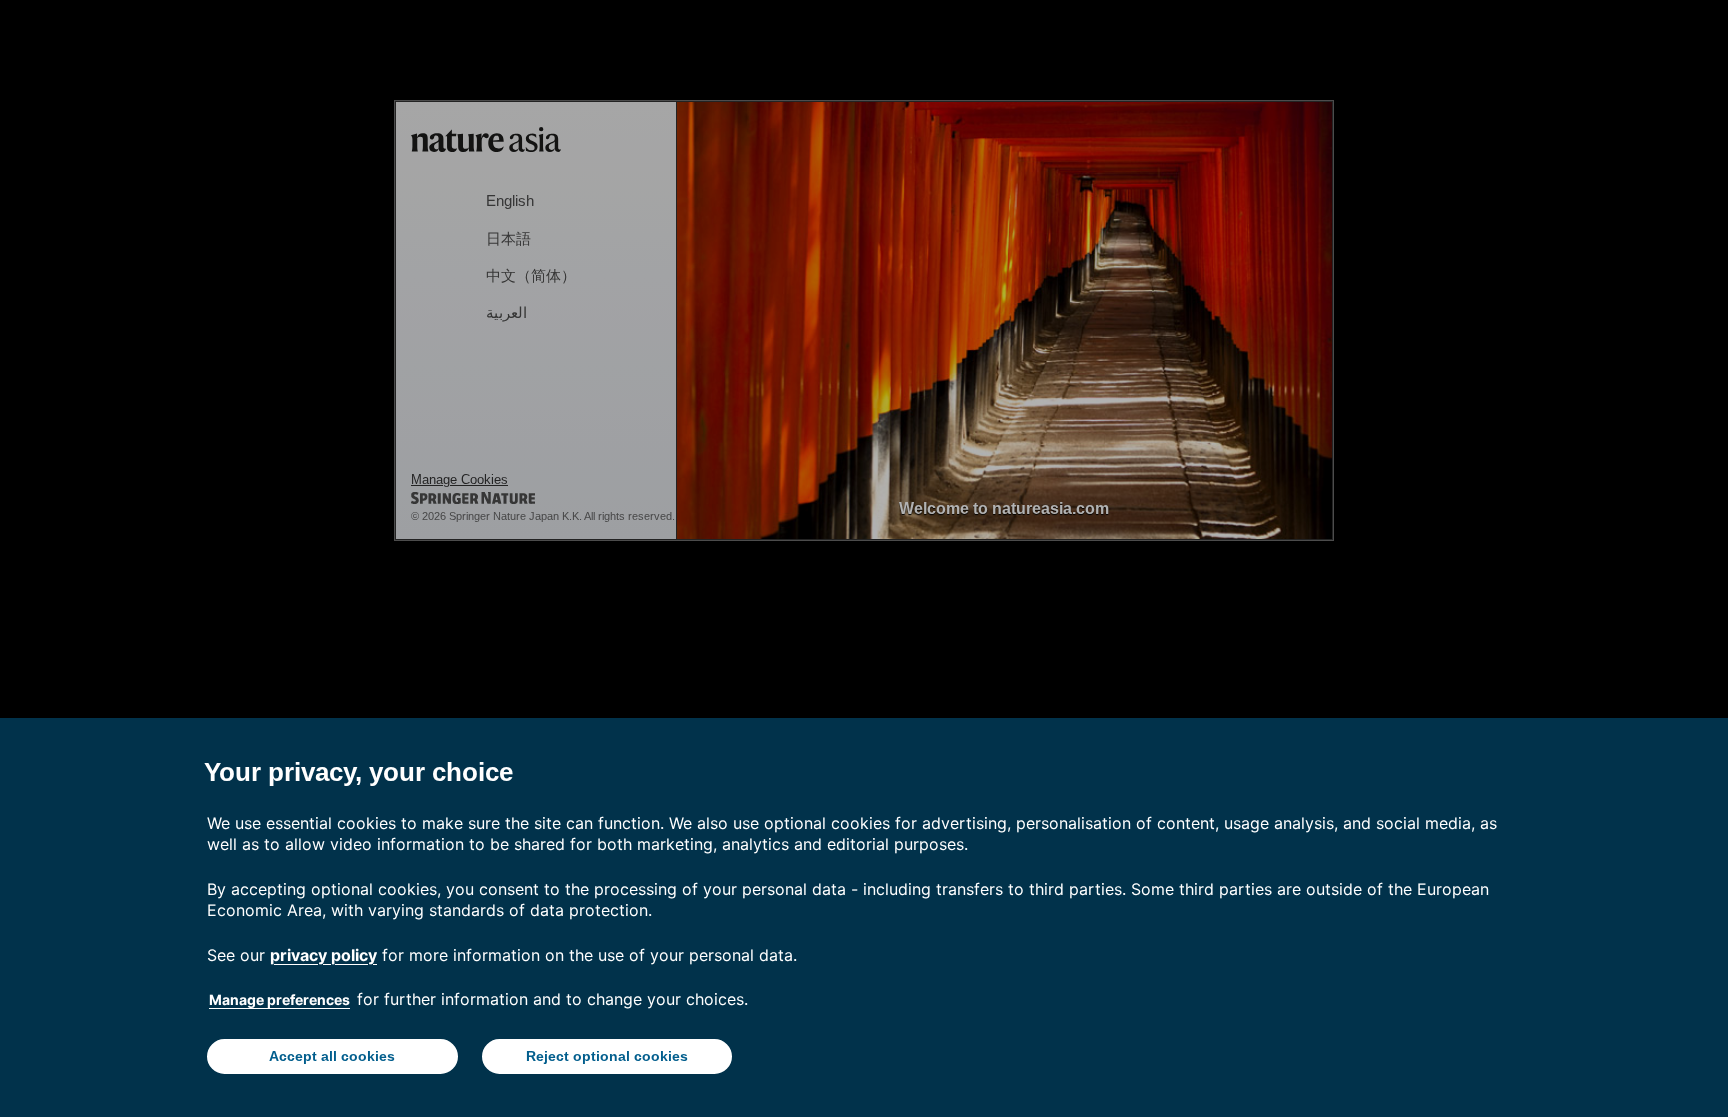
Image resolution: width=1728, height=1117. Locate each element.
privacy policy (323, 955)
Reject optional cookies (607, 1056)
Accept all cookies (332, 1056)
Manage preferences (279, 999)
